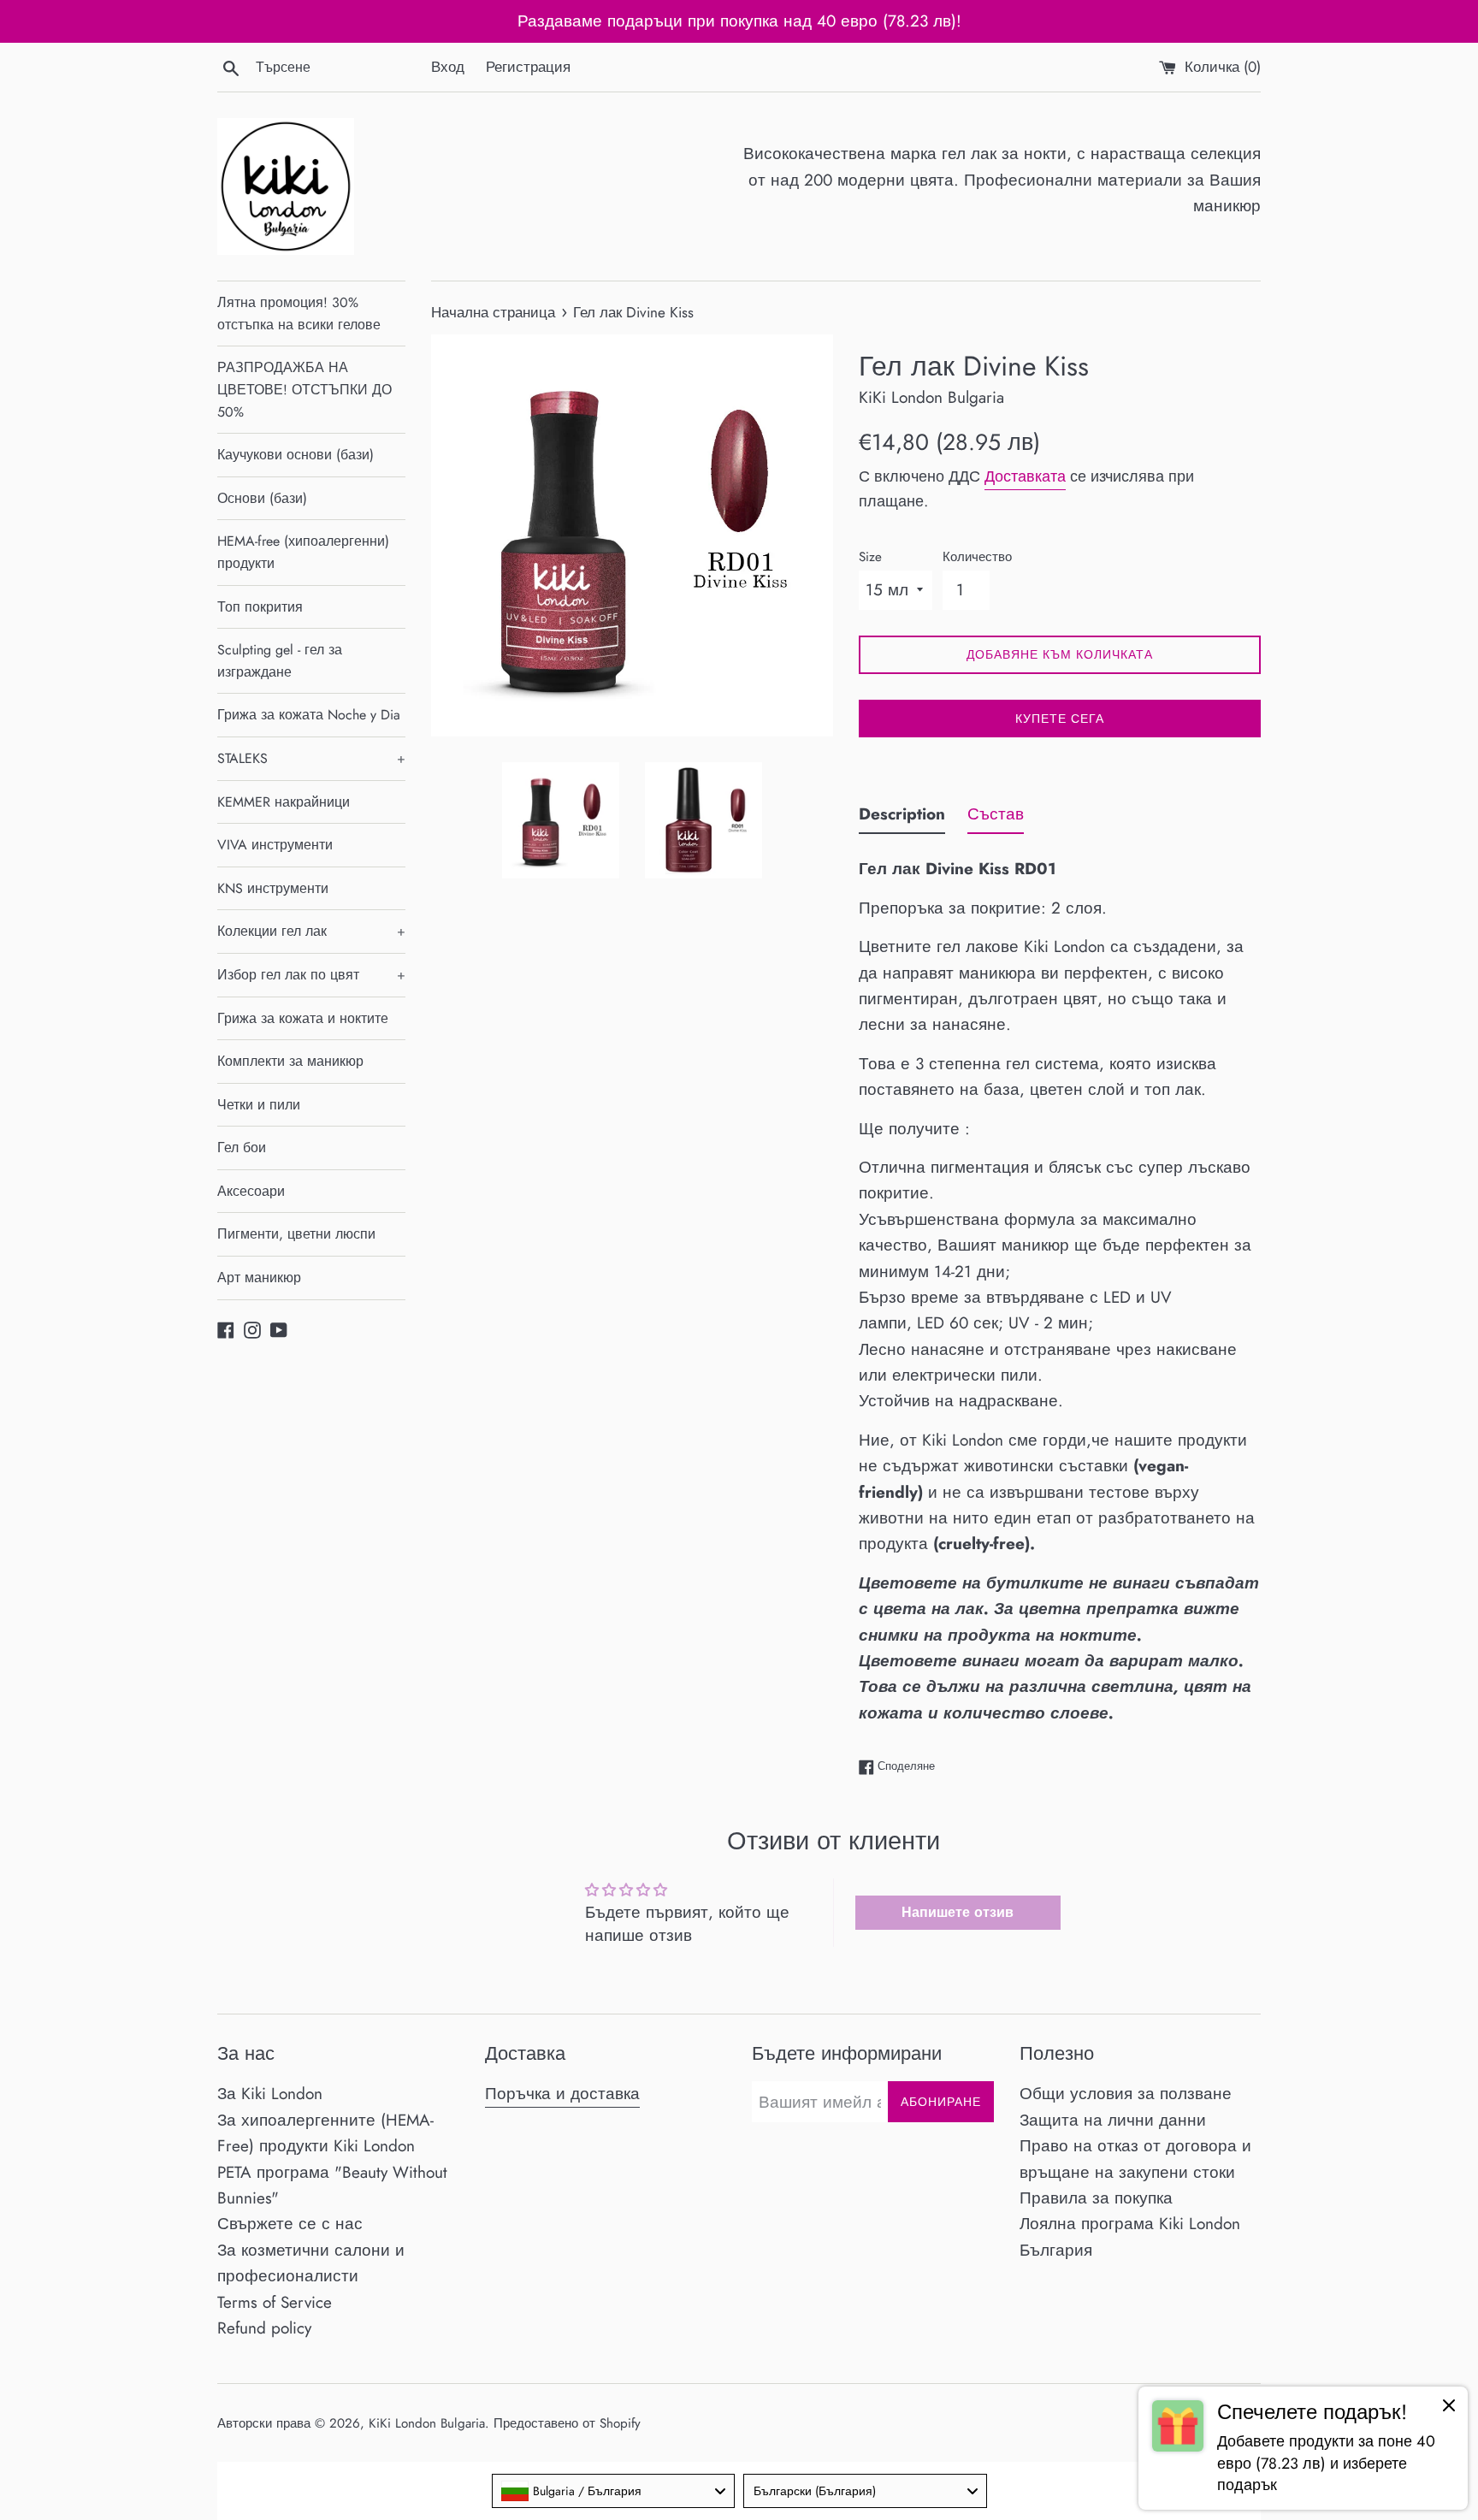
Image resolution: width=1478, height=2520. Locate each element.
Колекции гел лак (311, 931)
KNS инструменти (273, 888)
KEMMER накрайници (284, 802)
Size (870, 557)
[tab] (902, 818)
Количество (977, 557)
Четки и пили (259, 1105)
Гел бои (242, 1148)
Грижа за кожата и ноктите (303, 1018)
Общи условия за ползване (1126, 2094)
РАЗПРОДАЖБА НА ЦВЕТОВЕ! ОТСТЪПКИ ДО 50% (304, 389)
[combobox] (614, 2491)
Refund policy (264, 2328)
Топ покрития (260, 607)
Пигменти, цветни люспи (296, 1234)
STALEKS (311, 758)
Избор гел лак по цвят (311, 975)
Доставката (1025, 476)
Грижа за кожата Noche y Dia (309, 715)
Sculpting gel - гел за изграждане (280, 661)
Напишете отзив (958, 1912)
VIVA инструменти (275, 845)
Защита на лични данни (1113, 2120)
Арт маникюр (259, 1278)
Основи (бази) (262, 498)
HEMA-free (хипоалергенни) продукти (303, 552)
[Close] (1449, 2409)
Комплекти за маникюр (290, 1061)
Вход (448, 67)
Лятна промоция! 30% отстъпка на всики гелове (299, 314)
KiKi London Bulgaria (427, 2423)
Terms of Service (275, 2302)
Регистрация (528, 67)
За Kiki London (270, 2094)
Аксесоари (251, 1191)
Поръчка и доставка (562, 2094)
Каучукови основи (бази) (296, 455)
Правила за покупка (1096, 2198)
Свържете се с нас (290, 2224)
